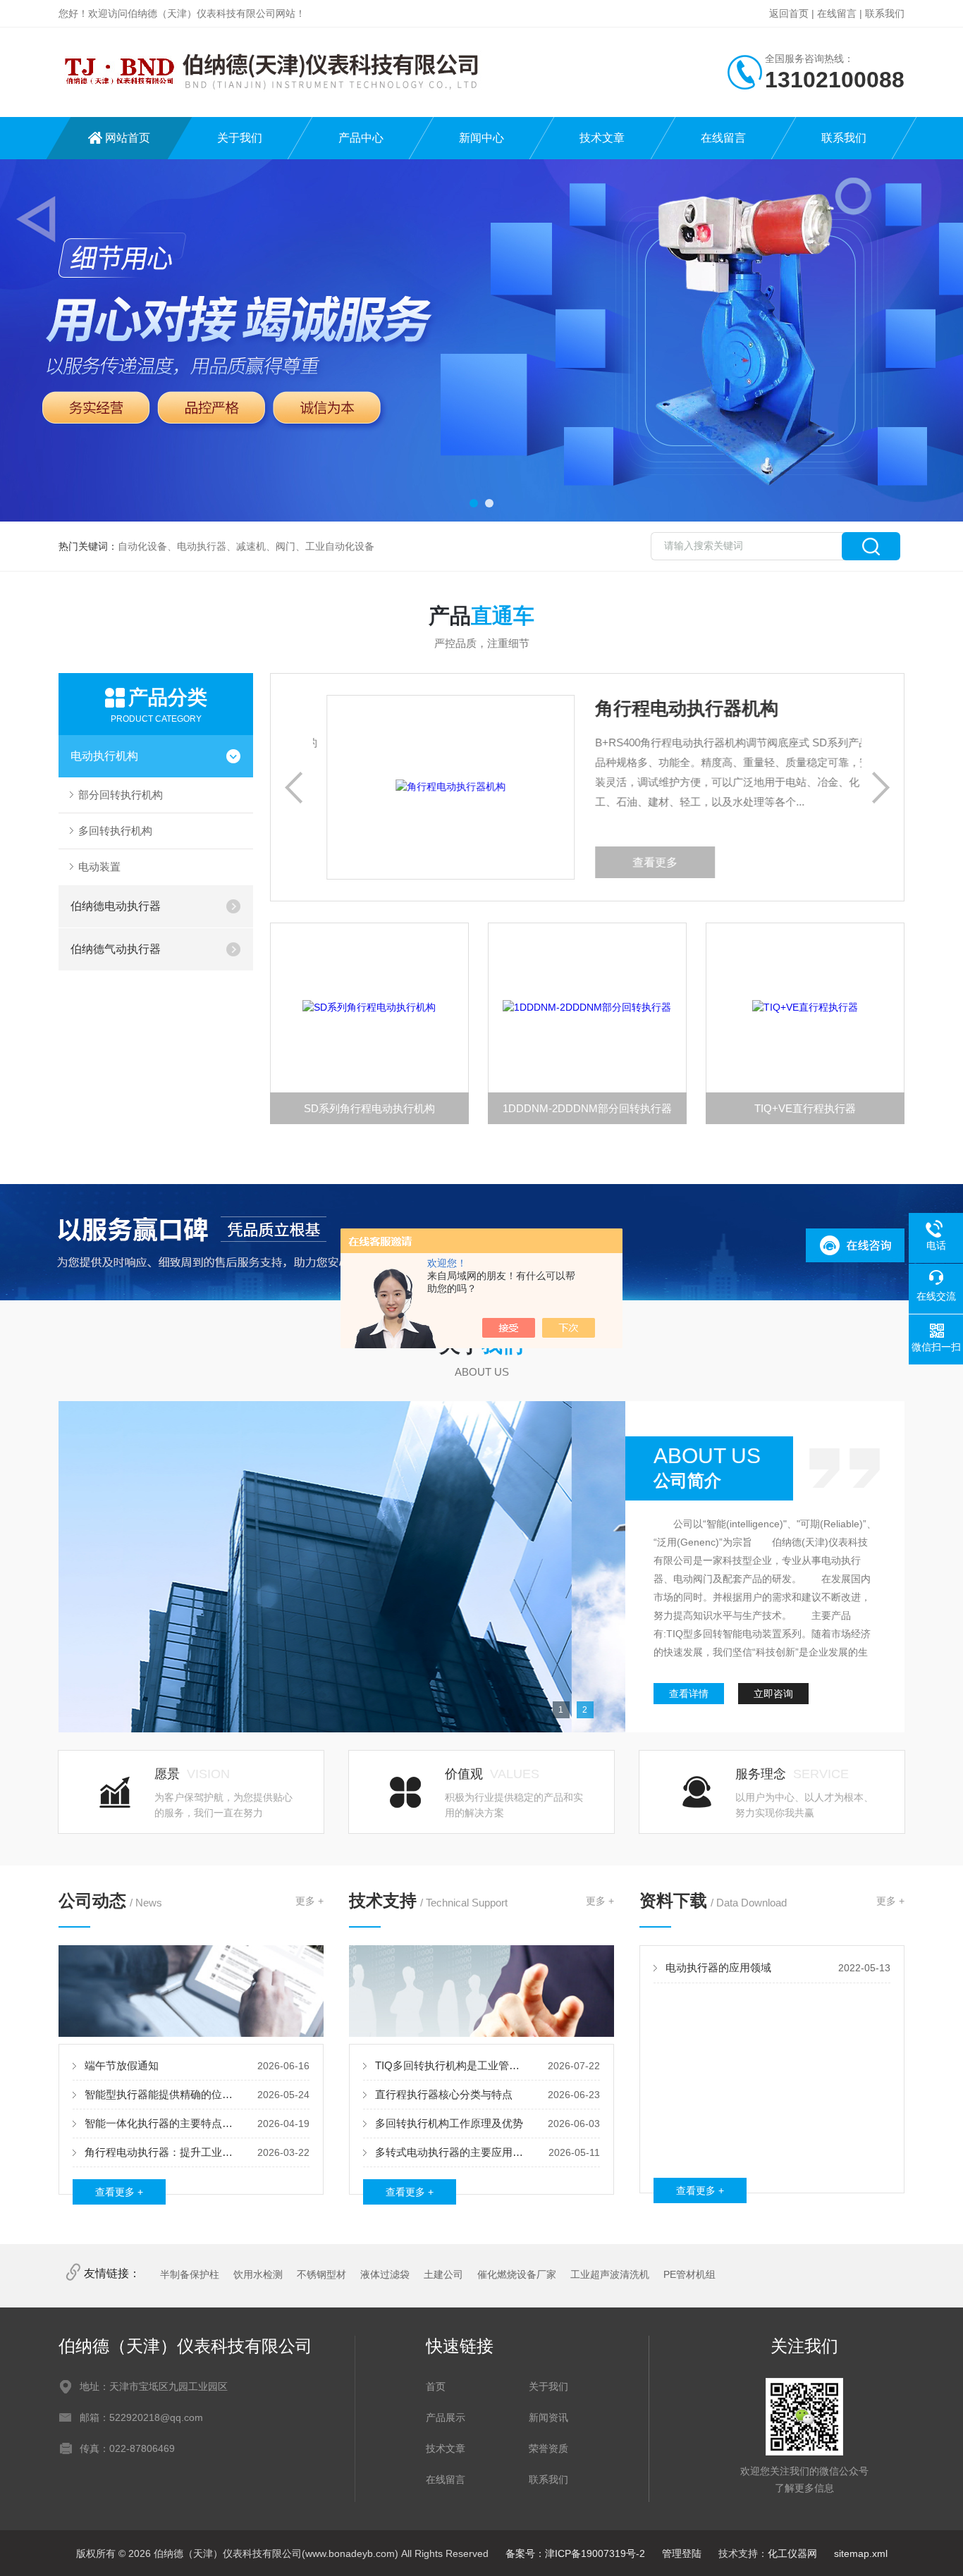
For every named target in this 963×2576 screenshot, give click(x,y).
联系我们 (885, 13)
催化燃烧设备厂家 (517, 2274)
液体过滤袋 (385, 2274)
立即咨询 (773, 1694)
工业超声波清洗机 (610, 2274)
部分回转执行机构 (121, 795)
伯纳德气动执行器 (116, 949)
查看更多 (688, 862)
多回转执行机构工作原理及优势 (449, 2123)
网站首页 (128, 138)
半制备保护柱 (190, 2274)
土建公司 (443, 2274)
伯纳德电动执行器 (116, 906)
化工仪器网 (792, 2553)
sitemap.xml (861, 2553)
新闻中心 (481, 138)
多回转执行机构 (115, 831)
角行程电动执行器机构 (720, 708)
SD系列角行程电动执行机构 (369, 1108)
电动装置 (99, 867)
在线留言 (837, 13)
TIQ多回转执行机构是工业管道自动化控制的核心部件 (452, 2065)
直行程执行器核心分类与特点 (444, 2094)
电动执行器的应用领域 (718, 1967)
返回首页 (789, 13)
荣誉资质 (548, 2448)
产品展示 (446, 2417)
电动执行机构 (104, 756)
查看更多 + (119, 2192)
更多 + (309, 1901)
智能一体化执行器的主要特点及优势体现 (161, 2123)
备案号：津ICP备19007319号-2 (575, 2553)
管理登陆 (682, 2553)
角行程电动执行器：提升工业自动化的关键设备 (161, 2152)
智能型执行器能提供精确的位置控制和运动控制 (161, 2094)
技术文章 (602, 138)
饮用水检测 (258, 2274)
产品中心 (361, 138)
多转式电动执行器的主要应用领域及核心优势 (452, 2152)
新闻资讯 (548, 2417)
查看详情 (689, 1694)
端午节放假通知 (122, 2065)
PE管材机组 (689, 2274)
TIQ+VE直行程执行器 (805, 1108)
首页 (436, 2386)
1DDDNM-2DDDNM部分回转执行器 (587, 1108)
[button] (474, 503)
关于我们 (240, 138)
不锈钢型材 (321, 2274)
